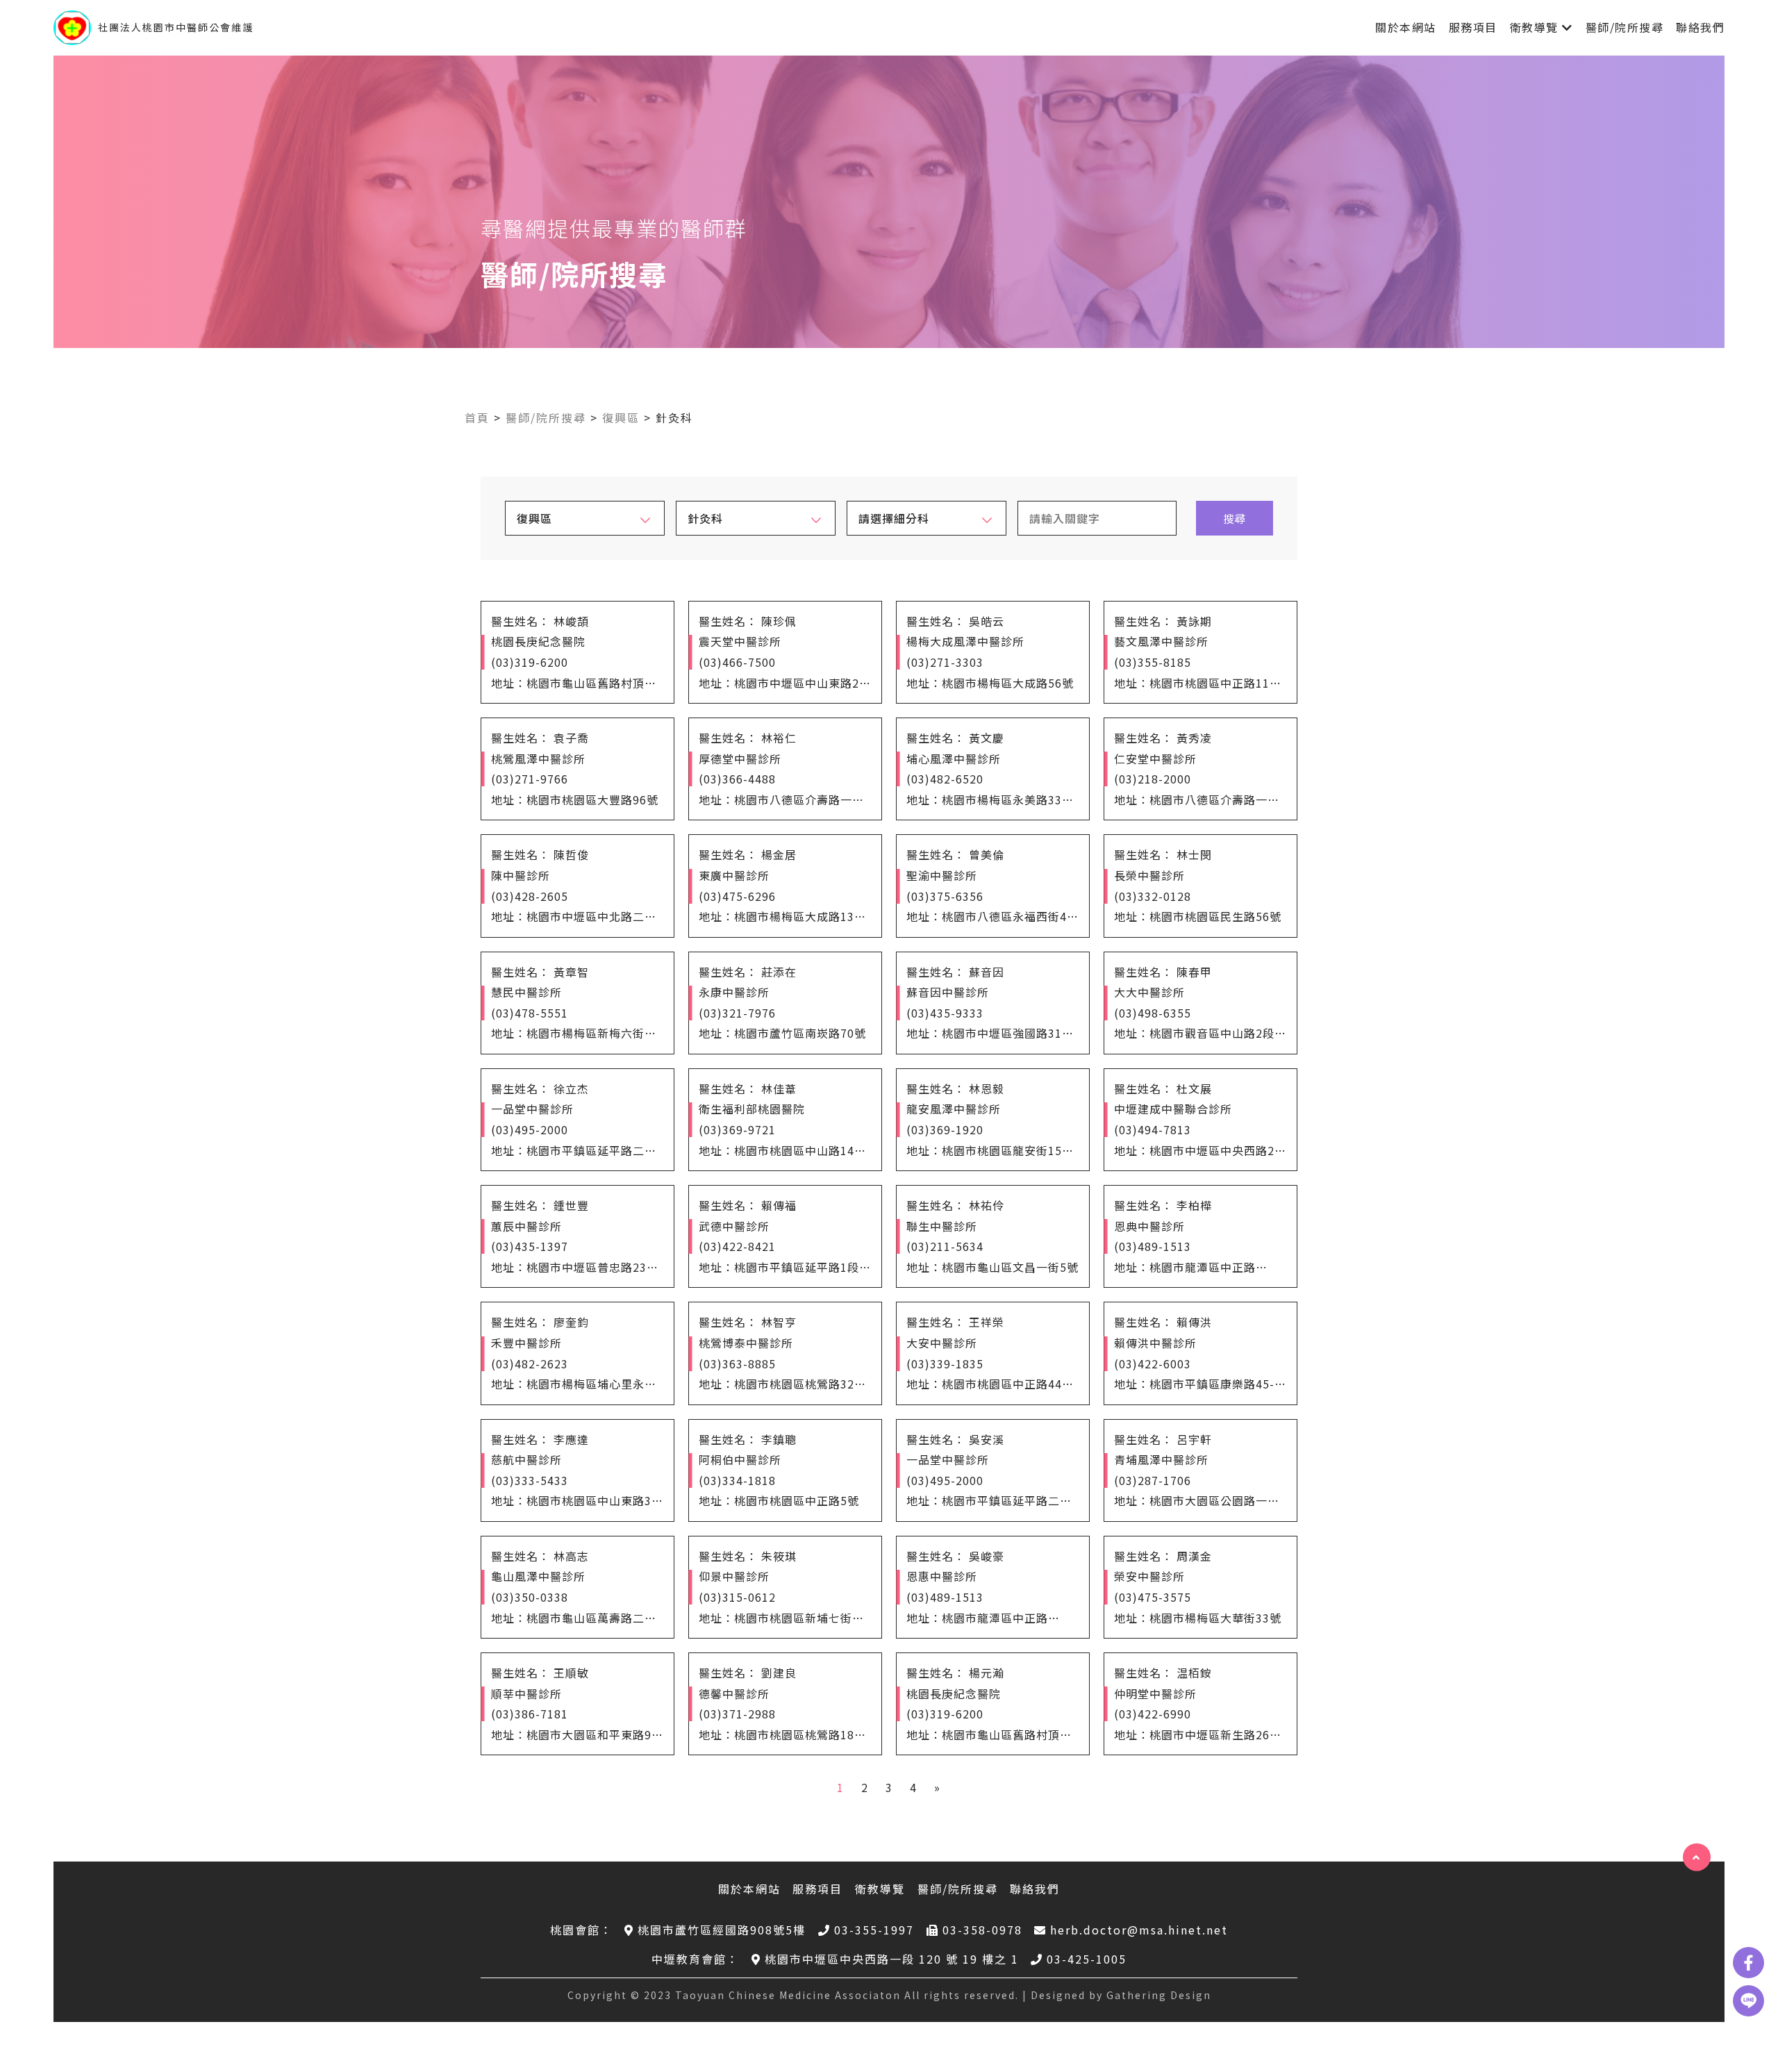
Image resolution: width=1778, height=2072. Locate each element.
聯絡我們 (1700, 27)
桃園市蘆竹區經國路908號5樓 (722, 1930)
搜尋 (1234, 518)
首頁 (477, 417)
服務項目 (1473, 27)
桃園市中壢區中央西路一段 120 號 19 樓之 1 (892, 1959)
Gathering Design (1159, 1995)
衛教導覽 (1534, 27)
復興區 (621, 417)
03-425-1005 (1087, 1959)
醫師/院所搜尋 (1625, 27)
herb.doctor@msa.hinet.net (1139, 1930)
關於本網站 (1406, 27)
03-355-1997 (874, 1930)
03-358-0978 (982, 1930)
